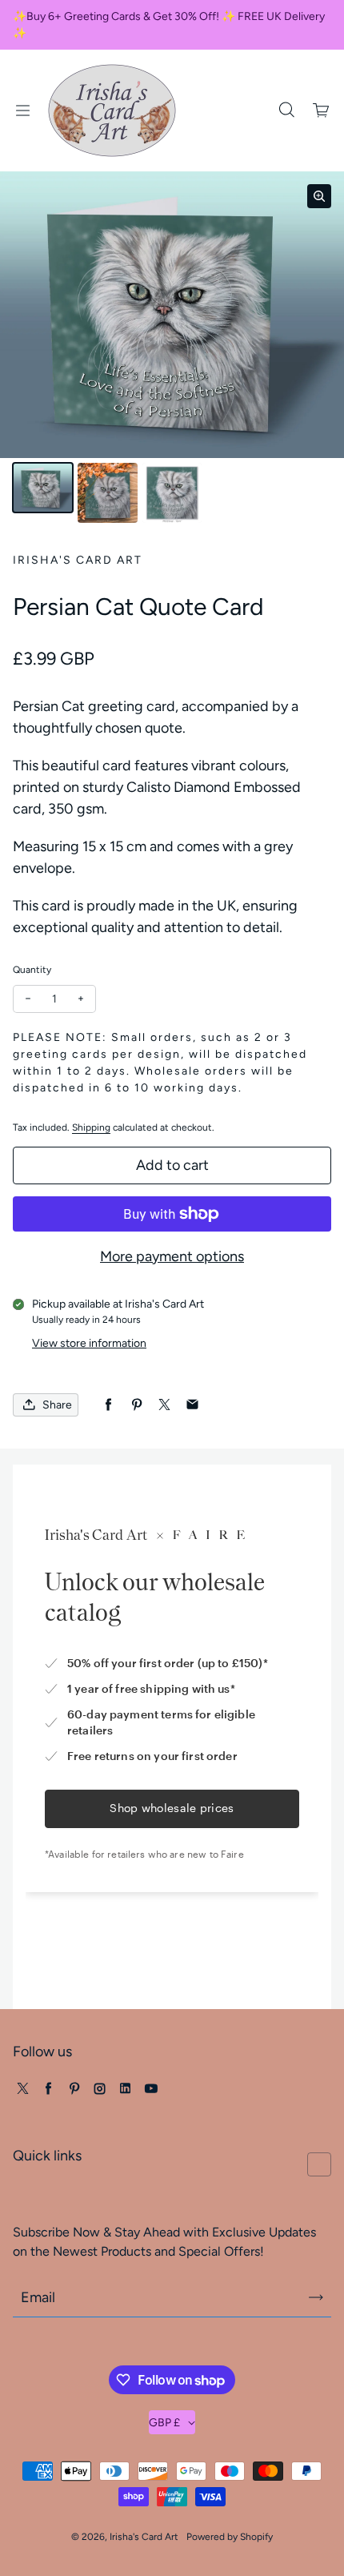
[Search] (286, 111)
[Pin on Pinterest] (136, 1405)
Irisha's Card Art (144, 2537)
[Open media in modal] (319, 196)
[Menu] (22, 111)
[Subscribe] (316, 2297)
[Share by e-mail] (192, 1405)
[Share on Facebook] (108, 1405)
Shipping (91, 1127)
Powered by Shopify (230, 2537)
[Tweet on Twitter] (164, 1405)
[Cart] (322, 111)
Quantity (32, 970)
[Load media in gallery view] (43, 488)
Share (57, 1405)
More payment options (172, 1256)
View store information (89, 1343)
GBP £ (164, 2423)
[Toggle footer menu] (319, 2164)
